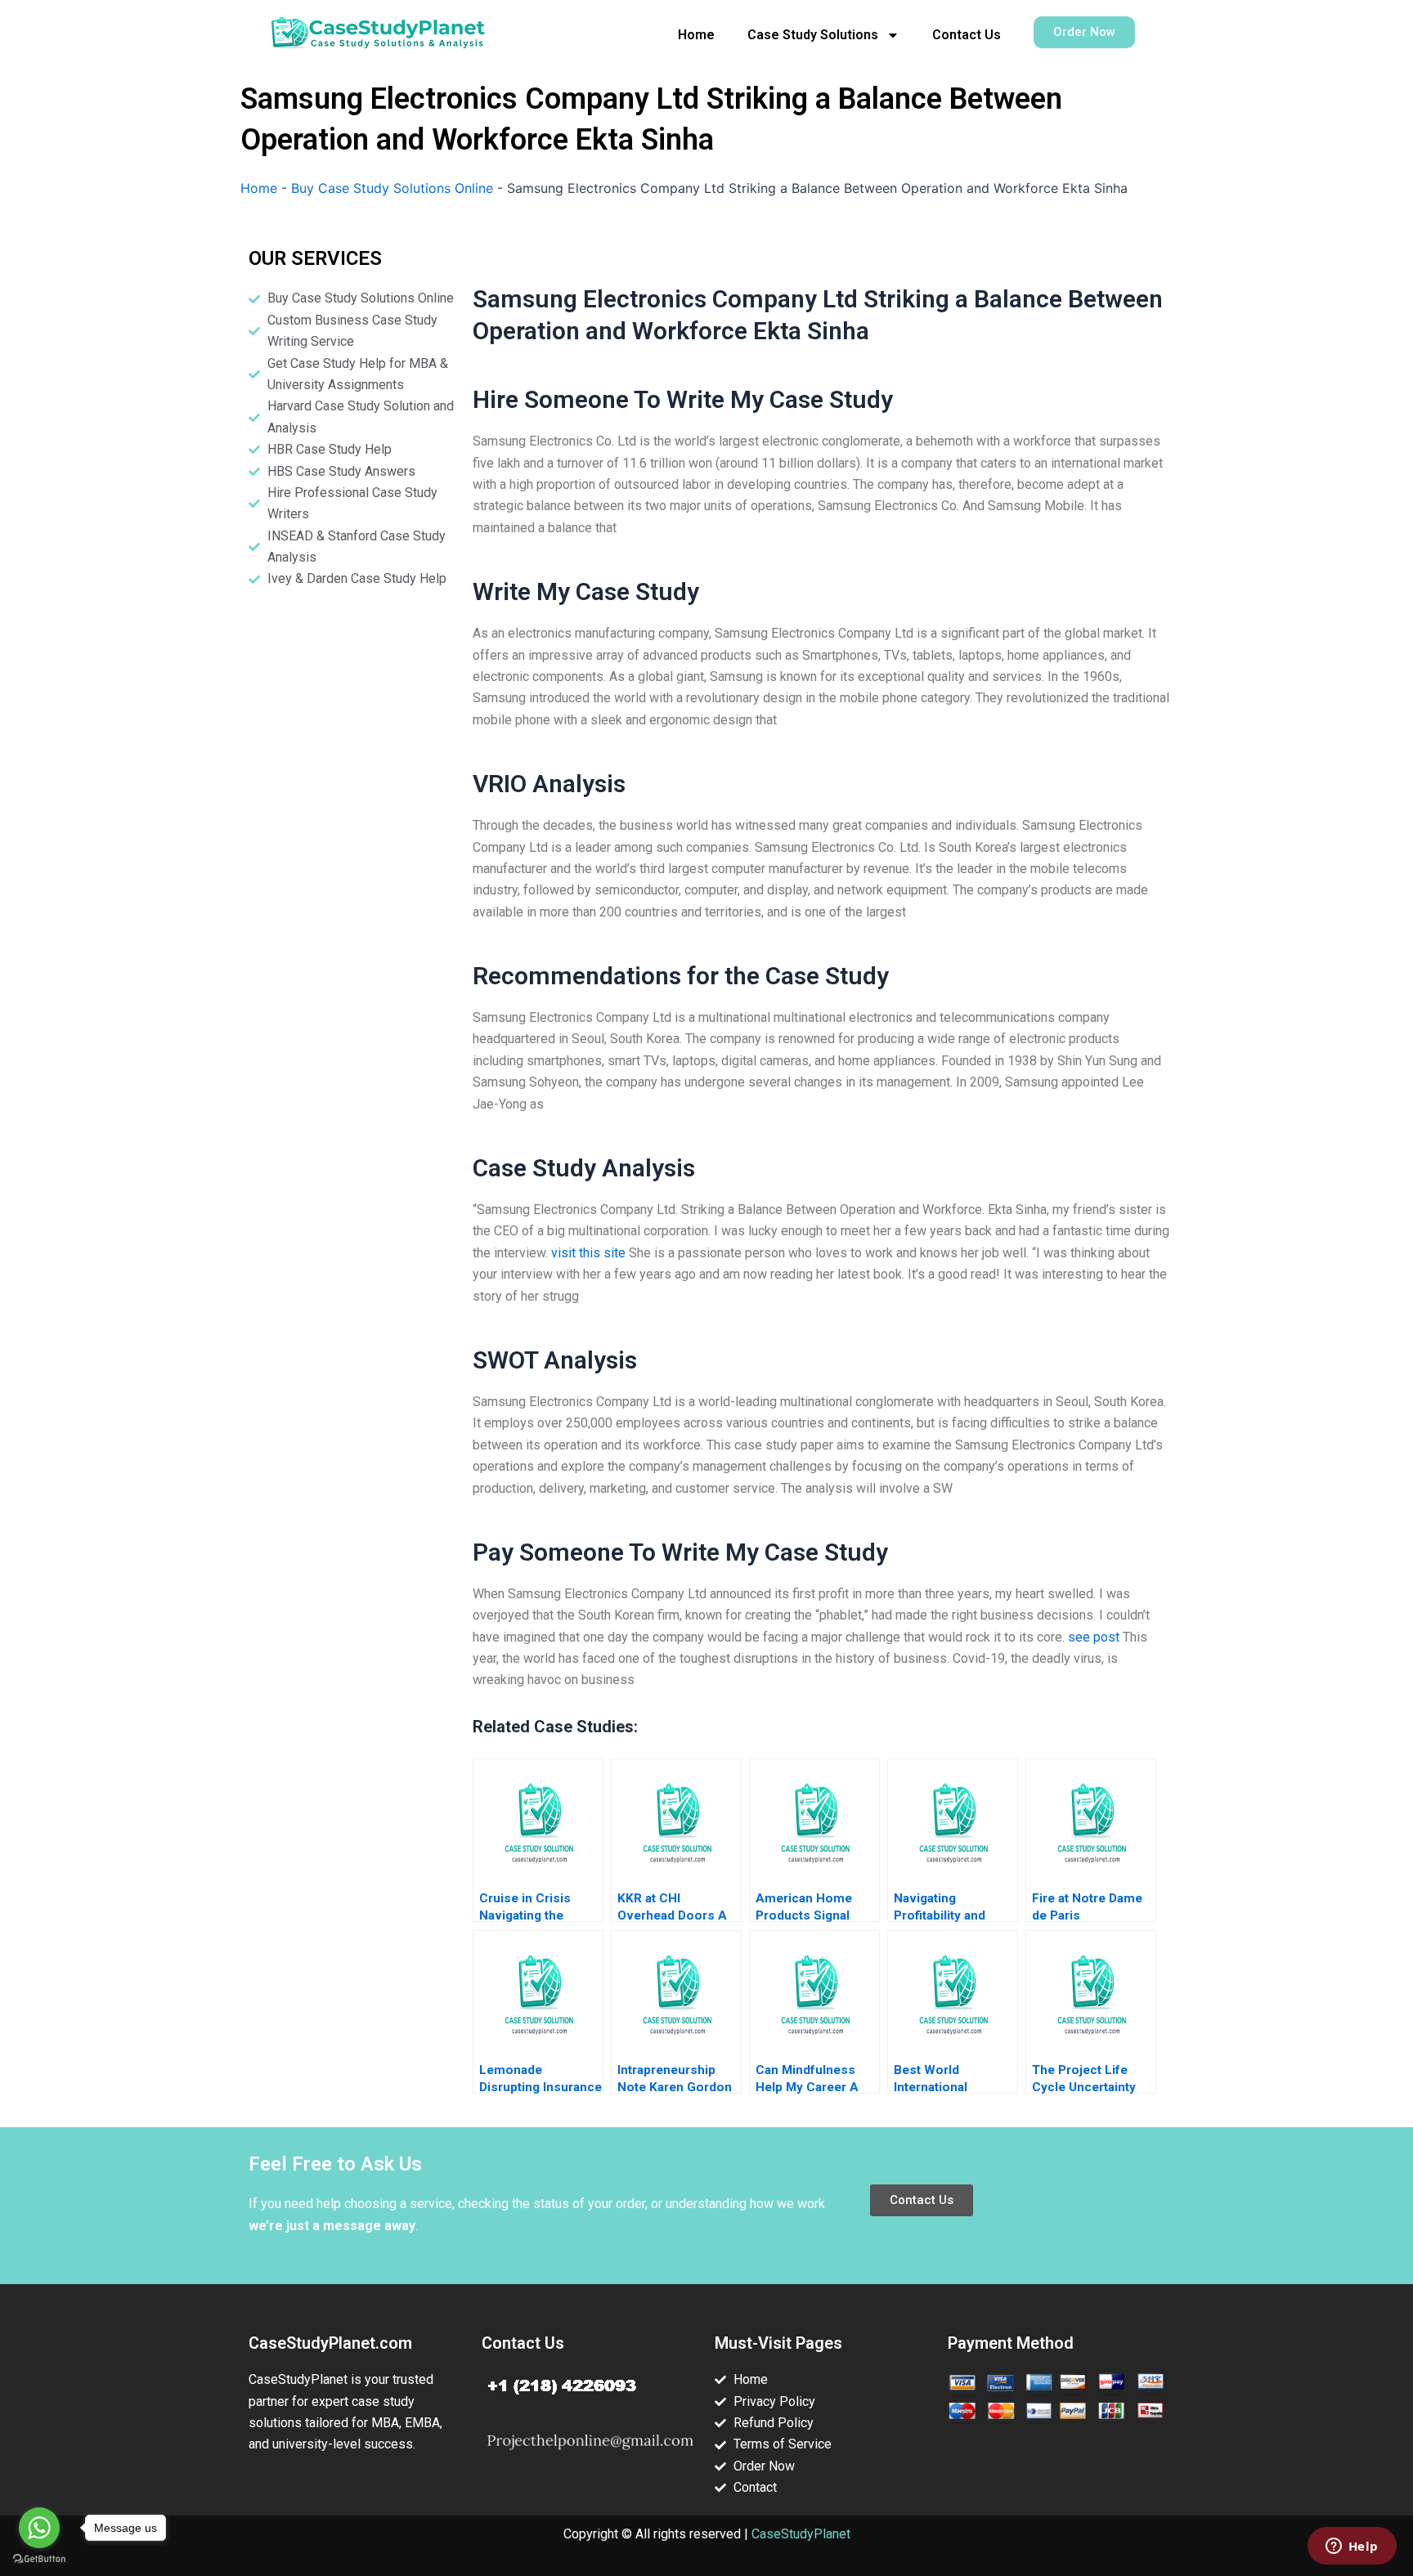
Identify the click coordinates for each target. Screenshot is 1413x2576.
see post (1094, 1637)
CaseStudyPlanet (801, 2534)
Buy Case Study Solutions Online (392, 188)
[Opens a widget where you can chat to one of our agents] (1352, 2547)
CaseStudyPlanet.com (330, 2343)
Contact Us (967, 35)
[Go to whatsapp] (39, 2528)
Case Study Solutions (813, 35)
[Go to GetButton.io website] (39, 2559)
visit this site (588, 1253)
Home (696, 35)
